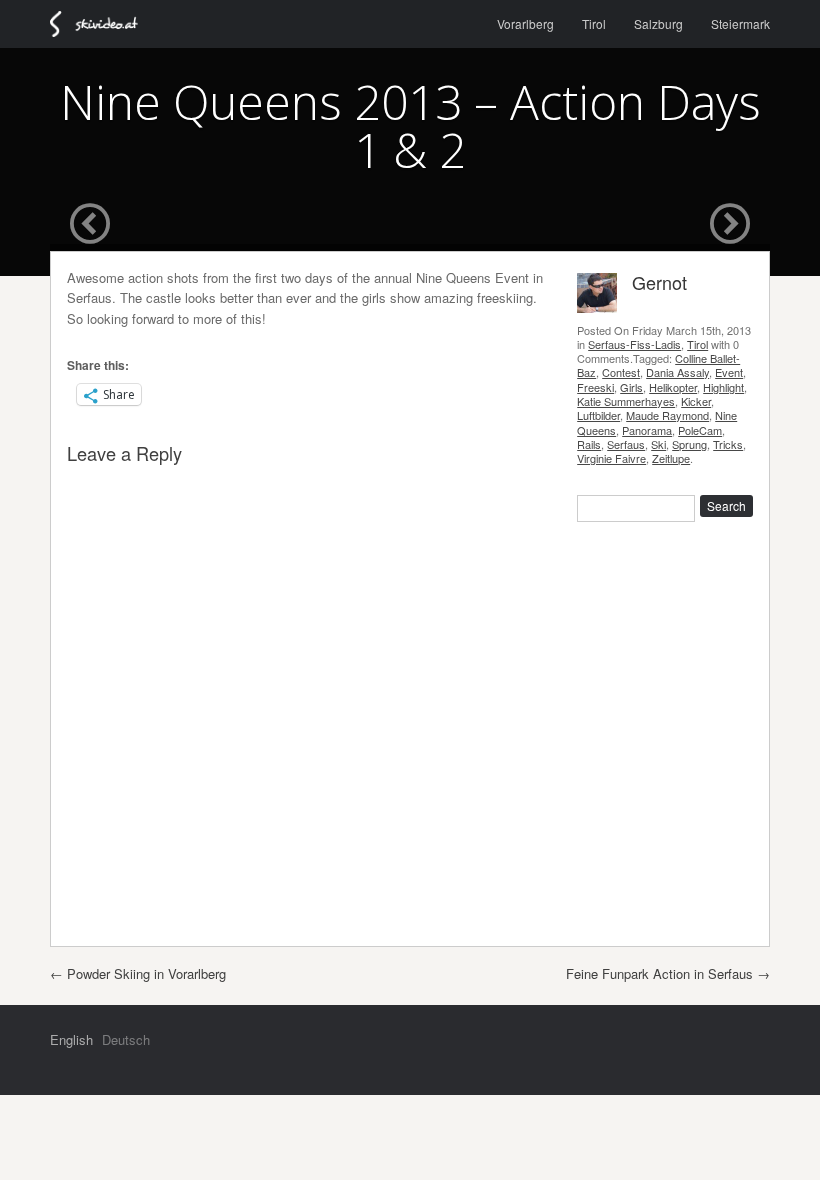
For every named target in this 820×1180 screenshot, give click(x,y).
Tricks (728, 444)
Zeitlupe (671, 458)
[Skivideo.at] (102, 24)
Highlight (723, 387)
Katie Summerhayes (626, 401)
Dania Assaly (677, 372)
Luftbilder (598, 415)
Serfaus (626, 444)
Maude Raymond (667, 415)
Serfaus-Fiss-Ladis (634, 344)
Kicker (696, 401)
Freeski (595, 387)
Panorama (647, 430)
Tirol (594, 23)
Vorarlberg (525, 23)
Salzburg (658, 23)
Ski (658, 444)
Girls (631, 387)
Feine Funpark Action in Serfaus (668, 973)
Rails (589, 444)
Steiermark (740, 23)
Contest (621, 372)
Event (729, 372)
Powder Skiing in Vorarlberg (138, 973)
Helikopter (673, 387)
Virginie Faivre (611, 458)
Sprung (689, 444)
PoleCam (700, 430)
